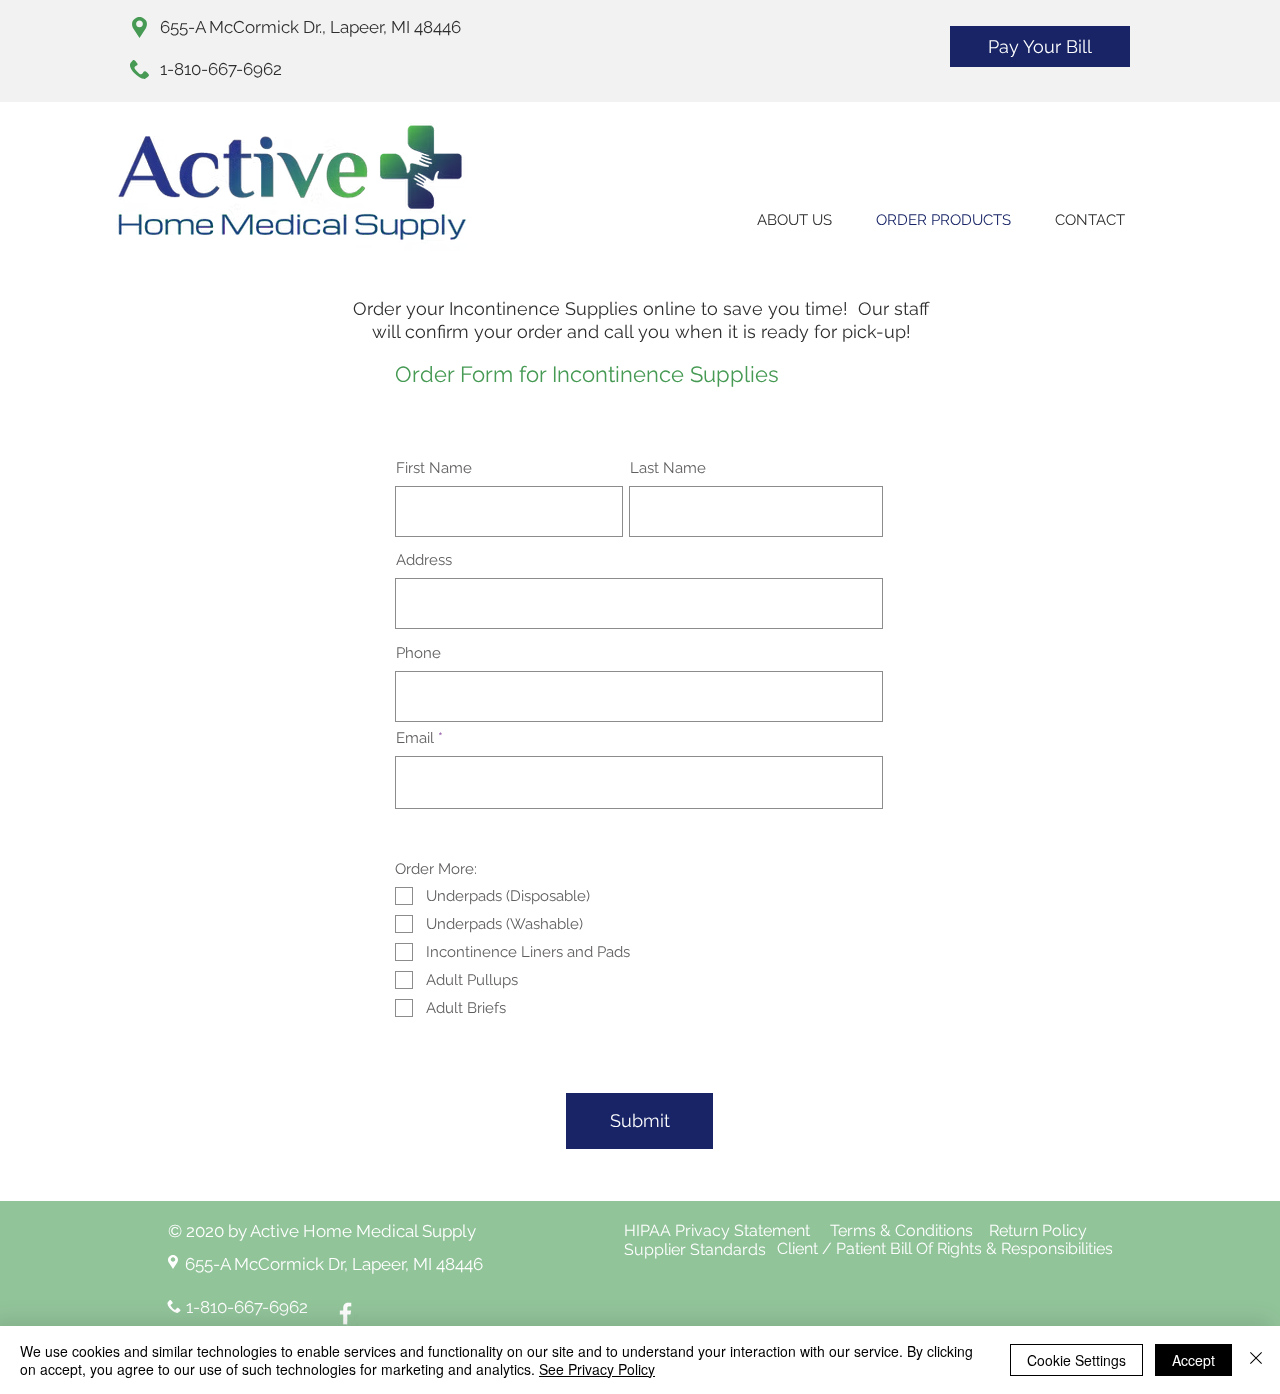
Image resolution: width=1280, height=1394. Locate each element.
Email (415, 738)
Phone (418, 653)
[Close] (1256, 1360)
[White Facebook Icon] (345, 1313)
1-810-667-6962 (221, 69)
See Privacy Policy (597, 1369)
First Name (434, 468)
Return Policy (1044, 1230)
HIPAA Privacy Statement (719, 1230)
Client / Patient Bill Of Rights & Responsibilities (951, 1248)
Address (424, 560)
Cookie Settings (1076, 1360)
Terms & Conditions (901, 1230)
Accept (1193, 1360)
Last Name (668, 468)
